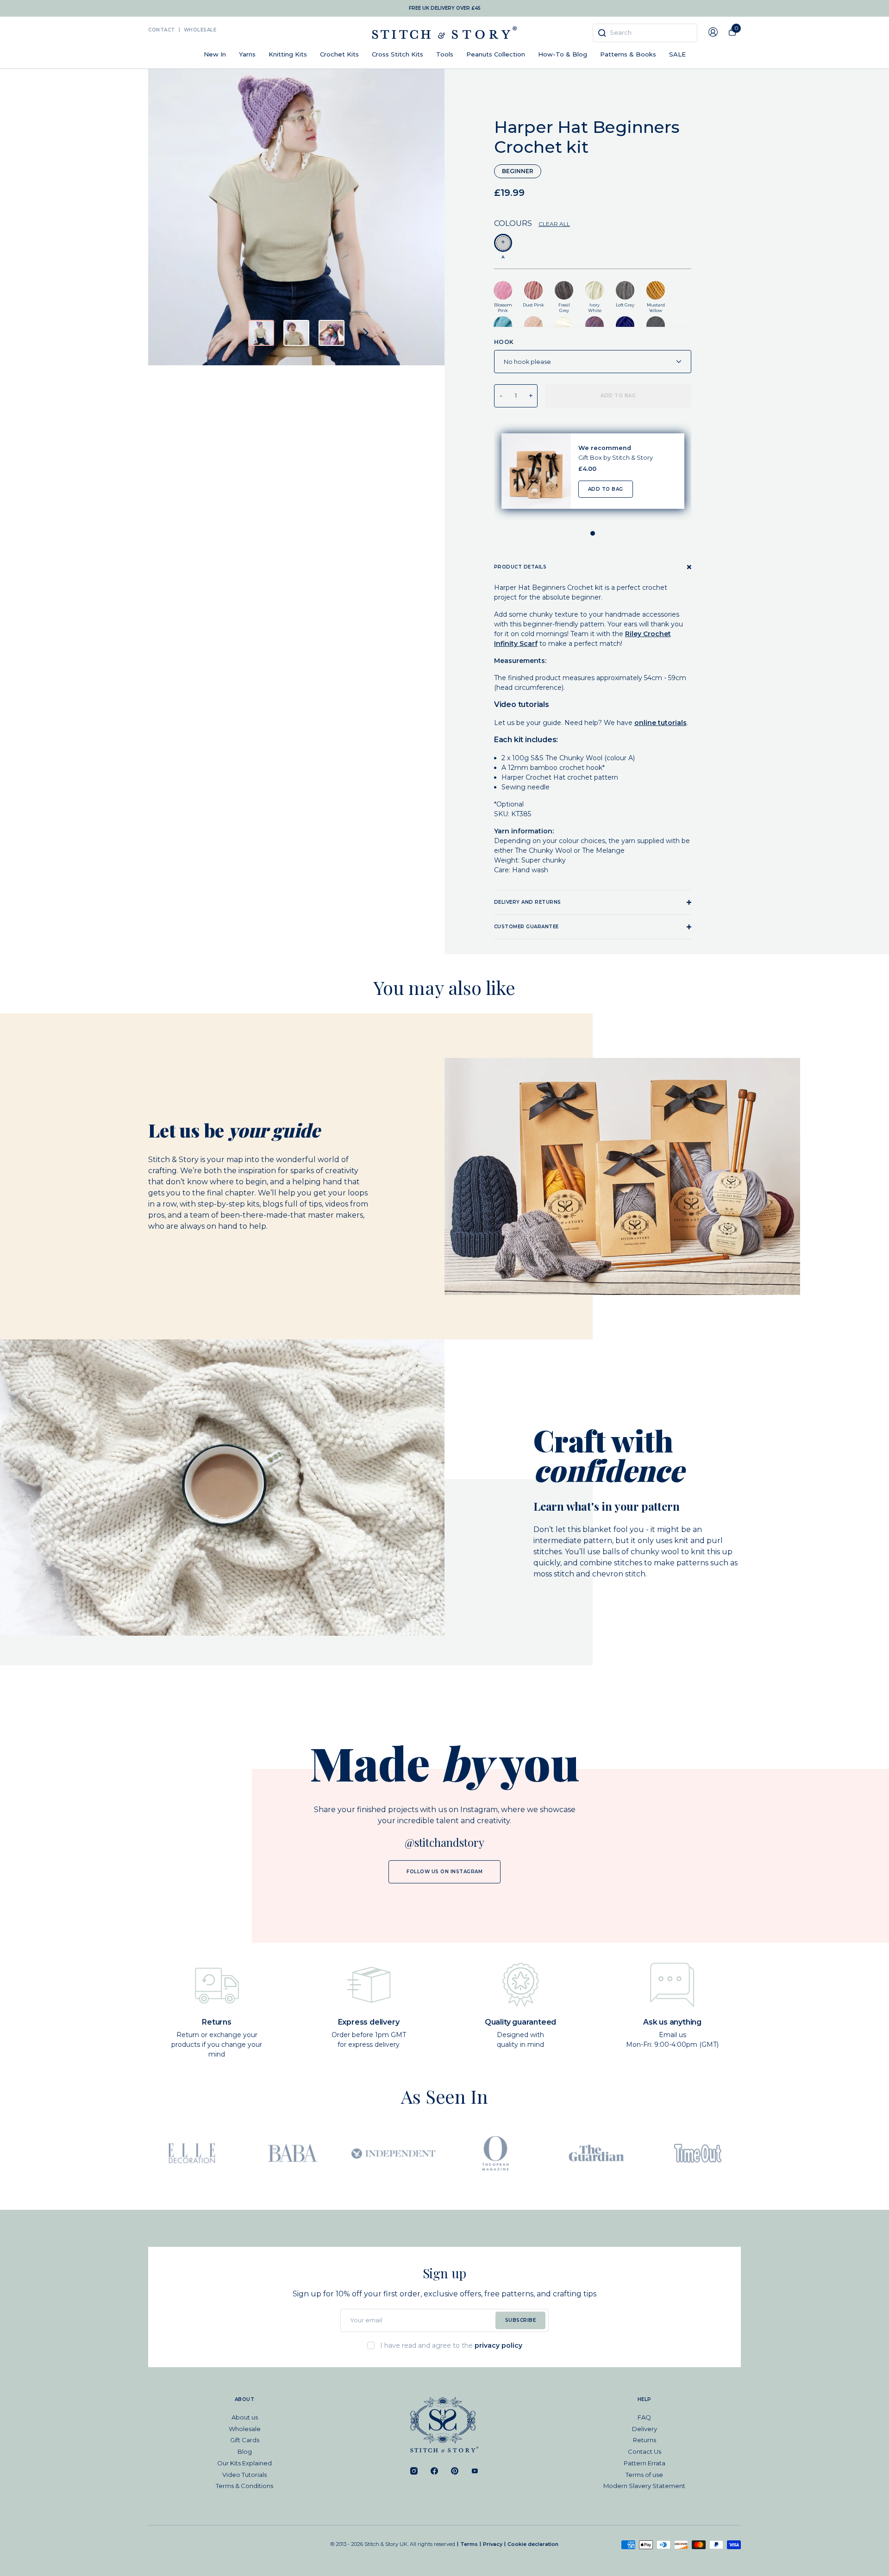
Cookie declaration (533, 2544)
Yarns (247, 54)
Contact (162, 30)
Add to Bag (605, 489)
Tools (445, 54)
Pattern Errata (645, 2463)
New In (215, 54)
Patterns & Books (628, 54)
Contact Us (645, 2451)
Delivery (645, 2429)
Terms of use (644, 2475)
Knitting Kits (288, 54)
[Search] (602, 33)
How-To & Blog (563, 54)
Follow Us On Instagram (444, 1872)
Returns (645, 2440)
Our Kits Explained (244, 2463)
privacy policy (498, 2345)
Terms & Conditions (244, 2486)
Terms (469, 2544)
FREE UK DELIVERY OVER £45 (445, 8)
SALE (677, 54)
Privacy (493, 2544)
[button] (261, 333)
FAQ (644, 2417)
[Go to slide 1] (593, 533)
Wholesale (200, 30)
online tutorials (660, 723)
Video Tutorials (244, 2475)
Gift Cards (245, 2440)
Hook (504, 342)
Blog (245, 2451)
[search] (645, 33)
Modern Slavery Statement (644, 2486)
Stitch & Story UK (444, 33)
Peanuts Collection (496, 54)
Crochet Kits (339, 54)
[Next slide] (366, 333)
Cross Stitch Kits (398, 54)
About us (245, 2417)
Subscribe (521, 2320)
